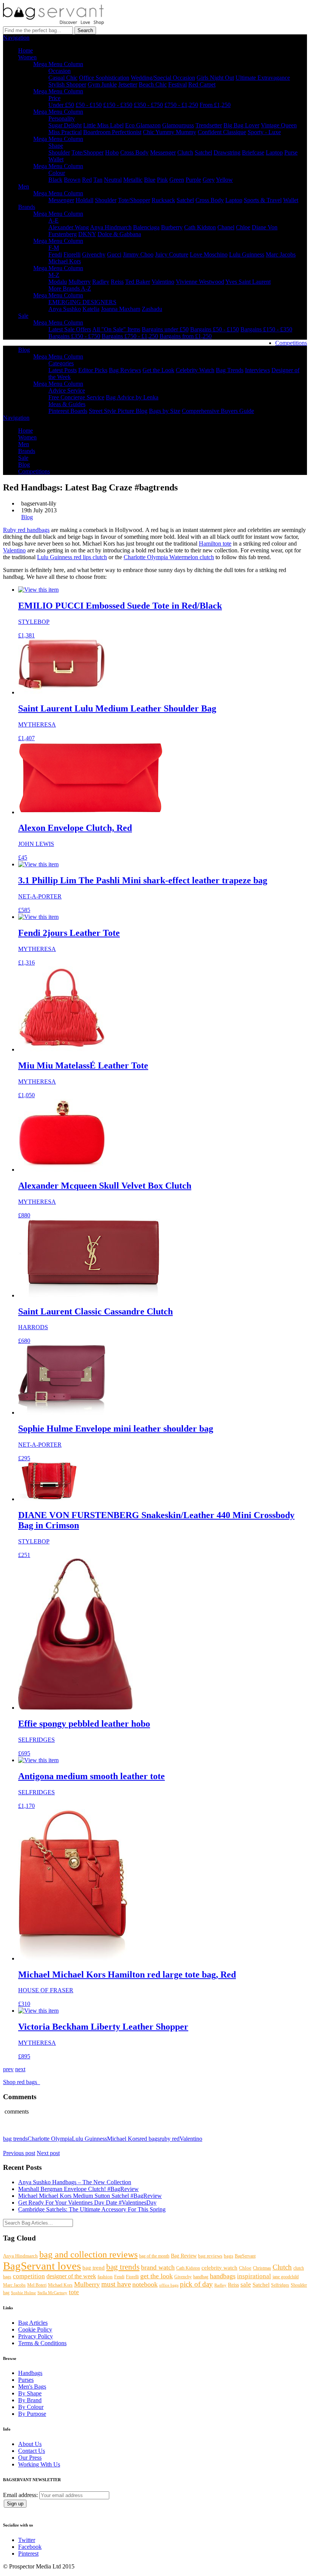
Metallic (133, 180)
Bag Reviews (125, 370)
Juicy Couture (172, 254)
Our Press (30, 2458)
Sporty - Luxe (264, 132)
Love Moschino (209, 254)
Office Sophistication (104, 78)
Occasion (60, 71)
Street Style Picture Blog (118, 411)
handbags (223, 2276)
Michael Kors (65, 261)
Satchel (203, 152)
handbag (201, 2277)
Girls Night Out (215, 78)
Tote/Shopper (88, 152)
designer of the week (71, 2276)
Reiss (117, 282)
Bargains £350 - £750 (74, 336)
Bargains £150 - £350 (266, 329)
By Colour (31, 2407)
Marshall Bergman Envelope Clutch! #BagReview (78, 2189)
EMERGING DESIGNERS (82, 302)
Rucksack (163, 200)
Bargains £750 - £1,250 (130, 336)
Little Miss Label (103, 125)
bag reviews (210, 2256)
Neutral (113, 180)
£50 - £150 (89, 105)
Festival (177, 84)
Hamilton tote (215, 543)
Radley (101, 282)
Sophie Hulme (23, 2293)
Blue (150, 180)
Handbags (30, 2373)
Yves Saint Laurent (248, 282)
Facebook (30, 2547)
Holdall (84, 200)
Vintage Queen (279, 125)
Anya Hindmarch (111, 227)
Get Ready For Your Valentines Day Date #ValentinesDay (87, 2203)
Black (55, 180)
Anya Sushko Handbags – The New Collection (75, 2182)
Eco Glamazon (143, 125)
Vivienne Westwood (200, 282)
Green (177, 180)
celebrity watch (219, 2268)
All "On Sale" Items (116, 329)
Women (27, 57)
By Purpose (32, 2414)
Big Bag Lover (241, 125)
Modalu (58, 282)
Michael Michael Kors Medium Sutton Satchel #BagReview (90, 2196)
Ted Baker (138, 282)
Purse (291, 152)
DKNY (87, 234)
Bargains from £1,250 (186, 336)
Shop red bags (22, 2082)
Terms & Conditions (42, 2343)
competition (29, 2276)
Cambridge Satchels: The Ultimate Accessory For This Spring (92, 2209)
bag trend (94, 2268)
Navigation (16, 38)
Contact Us (32, 2451)
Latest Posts (63, 370)
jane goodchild (286, 2277)
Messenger (163, 152)
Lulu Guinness (247, 254)
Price (54, 98)
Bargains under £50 (165, 329)
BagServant (245, 2256)
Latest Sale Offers (70, 329)
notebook (145, 2284)
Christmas (262, 2268)
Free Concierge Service (76, 397)
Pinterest (28, 2554)
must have (116, 2284)
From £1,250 (215, 105)
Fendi (55, 254)
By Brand (30, 2400)
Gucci (114, 254)
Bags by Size (165, 411)
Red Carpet (202, 84)
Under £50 (61, 105)
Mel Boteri (37, 2285)
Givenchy (94, 254)
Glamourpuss (178, 125)
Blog (24, 350)
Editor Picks (93, 370)
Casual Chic (63, 78)
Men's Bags (32, 2387)
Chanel (226, 227)
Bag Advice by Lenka (132, 397)
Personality (62, 118)
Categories (61, 363)
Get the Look (158, 370)
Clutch (185, 152)
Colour (57, 173)
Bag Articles (33, 2323)
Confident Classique (222, 132)
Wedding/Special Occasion (163, 78)
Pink (162, 180)
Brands (27, 207)
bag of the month (154, 2256)
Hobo (112, 152)
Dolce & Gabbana (119, 234)
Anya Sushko (65, 309)
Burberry (172, 227)
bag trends (15, 2139)
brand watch (158, 2267)
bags (229, 2256)
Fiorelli (72, 254)
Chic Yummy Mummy (170, 132)
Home (26, 50)
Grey (209, 180)
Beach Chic (153, 84)
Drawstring (227, 152)
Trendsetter (209, 125)
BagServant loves (42, 2266)
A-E (53, 220)
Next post (48, 2153)
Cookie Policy (35, 2329)
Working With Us (39, 2464)
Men (24, 186)
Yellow (224, 180)
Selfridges (280, 2285)
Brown (72, 180)
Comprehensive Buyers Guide (218, 411)
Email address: (21, 2495)
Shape (56, 146)
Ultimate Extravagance (263, 78)
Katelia (91, 309)
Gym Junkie (102, 84)
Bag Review (184, 2256)
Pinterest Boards (68, 411)
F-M (54, 248)
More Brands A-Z (70, 288)
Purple (193, 180)
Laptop (274, 152)
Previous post (19, 2153)
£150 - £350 (118, 105)
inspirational (254, 2276)
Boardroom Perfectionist (112, 132)
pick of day (196, 2284)
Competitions (291, 343)
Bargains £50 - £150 (215, 329)
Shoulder (59, 152)
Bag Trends (230, 370)
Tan (98, 180)
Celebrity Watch (195, 370)
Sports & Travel (263, 200)
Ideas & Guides (67, 404)
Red (87, 180)
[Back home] (53, 23)
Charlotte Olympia (50, 2139)
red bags (150, 2139)
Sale (23, 316)
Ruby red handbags (26, 530)
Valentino (163, 282)
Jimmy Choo (138, 254)
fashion (105, 2277)
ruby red (170, 2139)
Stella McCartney (52, 2293)
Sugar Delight (65, 125)
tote (74, 2292)
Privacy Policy (36, 2336)
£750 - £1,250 (181, 105)
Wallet (56, 159)
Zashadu (152, 309)
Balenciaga (146, 227)
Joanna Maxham (121, 309)
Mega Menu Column (58, 64)
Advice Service (67, 390)
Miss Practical (65, 132)
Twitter (27, 2540)
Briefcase (253, 152)
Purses (26, 2380)
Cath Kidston (200, 227)
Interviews (257, 370)
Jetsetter (128, 84)
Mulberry (80, 282)
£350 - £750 (148, 105)
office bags (169, 2285)
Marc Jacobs (281, 254)
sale (246, 2285)
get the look (157, 2276)
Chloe (243, 227)
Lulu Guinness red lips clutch (72, 557)
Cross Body (134, 152)
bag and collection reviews (88, 2254)
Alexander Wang (69, 227)
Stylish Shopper (67, 84)
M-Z (54, 275)
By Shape (30, 2393)
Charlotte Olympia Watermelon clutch (169, 557)
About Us (30, 2444)
